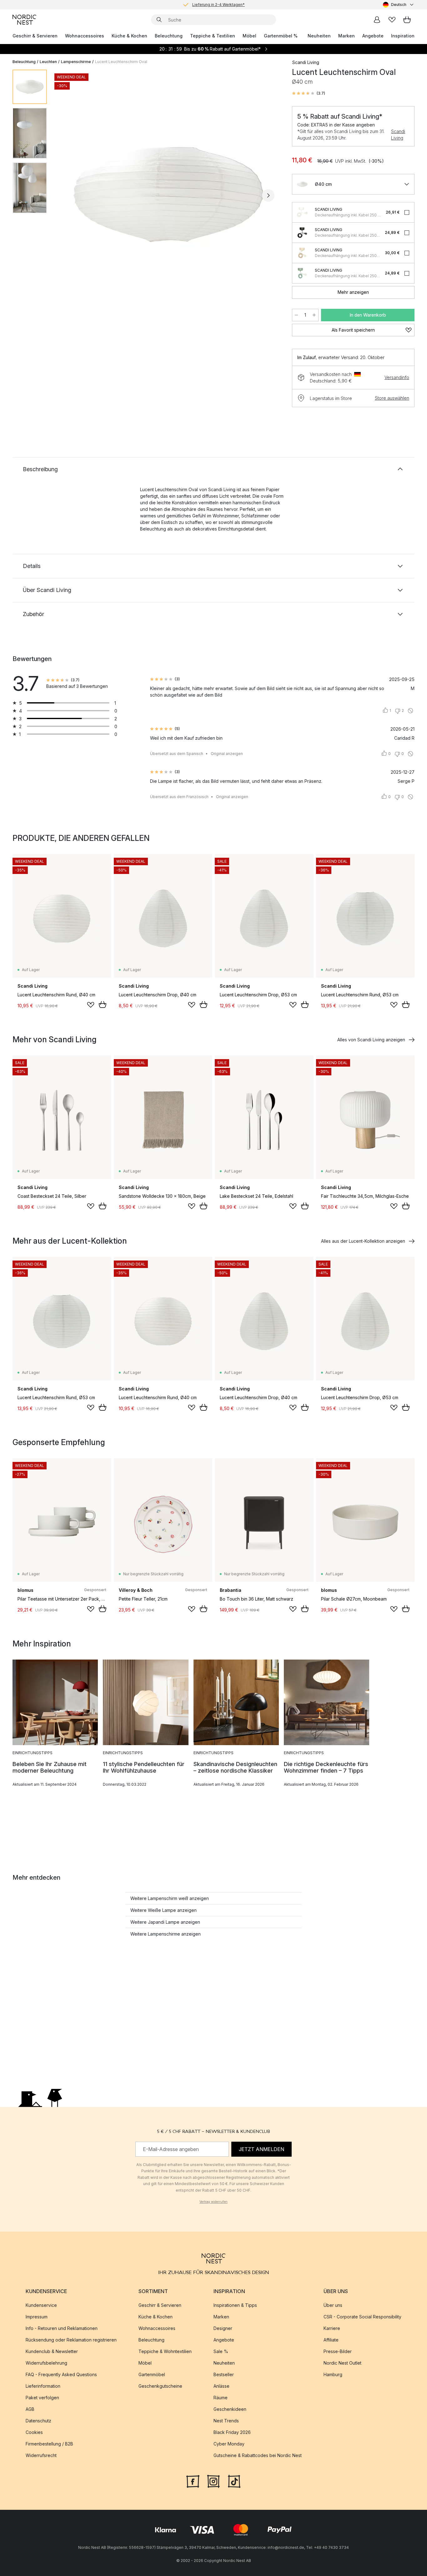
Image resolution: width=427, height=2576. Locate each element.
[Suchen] (159, 20)
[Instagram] (213, 2481)
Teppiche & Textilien (213, 36)
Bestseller (224, 2374)
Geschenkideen (230, 2409)
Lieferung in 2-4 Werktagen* (219, 5)
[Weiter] (268, 195)
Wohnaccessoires (85, 36)
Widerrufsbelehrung (46, 2363)
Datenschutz (38, 2421)
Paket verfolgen (42, 2398)
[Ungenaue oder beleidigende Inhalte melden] (410, 711)
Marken (347, 36)
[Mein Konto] (377, 20)
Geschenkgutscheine (160, 2386)
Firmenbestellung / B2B (49, 2444)
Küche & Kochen (129, 36)
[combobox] (399, 5)
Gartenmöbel (152, 2374)
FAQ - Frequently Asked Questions (61, 2374)
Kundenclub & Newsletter (52, 2351)
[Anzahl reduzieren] (296, 315)
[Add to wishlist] (91, 1005)
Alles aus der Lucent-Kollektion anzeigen (363, 1241)
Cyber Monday (229, 2444)
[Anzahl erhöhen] (314, 315)
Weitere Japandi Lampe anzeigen (165, 1922)
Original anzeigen (227, 754)
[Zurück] (68, 195)
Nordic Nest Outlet (342, 2363)
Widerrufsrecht (41, 2455)
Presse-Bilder (338, 2351)
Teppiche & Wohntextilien (165, 2351)
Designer (223, 2328)
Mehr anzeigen (353, 292)
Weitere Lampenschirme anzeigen (166, 1934)
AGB (30, 2409)
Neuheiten (319, 36)
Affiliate (331, 2340)
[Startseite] (24, 20)
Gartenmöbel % (281, 36)
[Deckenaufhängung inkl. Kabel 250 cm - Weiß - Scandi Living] (302, 212)
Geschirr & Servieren (35, 36)
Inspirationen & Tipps (235, 2305)
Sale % (221, 2351)
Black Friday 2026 (232, 2432)
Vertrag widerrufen (213, 2202)
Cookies (34, 2432)
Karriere (332, 2328)
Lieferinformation (43, 2386)
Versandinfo (397, 377)
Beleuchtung (169, 36)
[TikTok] (234, 2481)
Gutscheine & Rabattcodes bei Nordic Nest (258, 2455)
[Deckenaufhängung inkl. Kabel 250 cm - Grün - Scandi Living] (302, 273)
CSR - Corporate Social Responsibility (362, 2317)
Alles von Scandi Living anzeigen (371, 1040)
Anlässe (221, 2386)
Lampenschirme (76, 62)
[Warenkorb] (407, 20)
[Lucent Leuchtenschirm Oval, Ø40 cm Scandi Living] (168, 195)
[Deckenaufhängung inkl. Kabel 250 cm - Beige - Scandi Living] (302, 253)
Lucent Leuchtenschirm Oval (121, 62)
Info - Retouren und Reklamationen (62, 2328)
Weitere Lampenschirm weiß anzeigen (170, 1898)
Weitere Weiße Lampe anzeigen (163, 1910)
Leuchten (48, 62)
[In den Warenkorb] (103, 1004)
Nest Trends (226, 2421)
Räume (221, 2398)
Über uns (333, 2305)
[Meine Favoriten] (392, 20)
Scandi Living (398, 135)
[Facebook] (193, 2481)
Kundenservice (41, 2305)
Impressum (37, 2317)
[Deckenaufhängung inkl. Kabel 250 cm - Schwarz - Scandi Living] (302, 233)
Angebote (373, 36)
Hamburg (333, 2374)
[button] (309, 93)
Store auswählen (392, 398)
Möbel (249, 36)
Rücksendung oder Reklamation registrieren (71, 2340)
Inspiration (403, 36)
